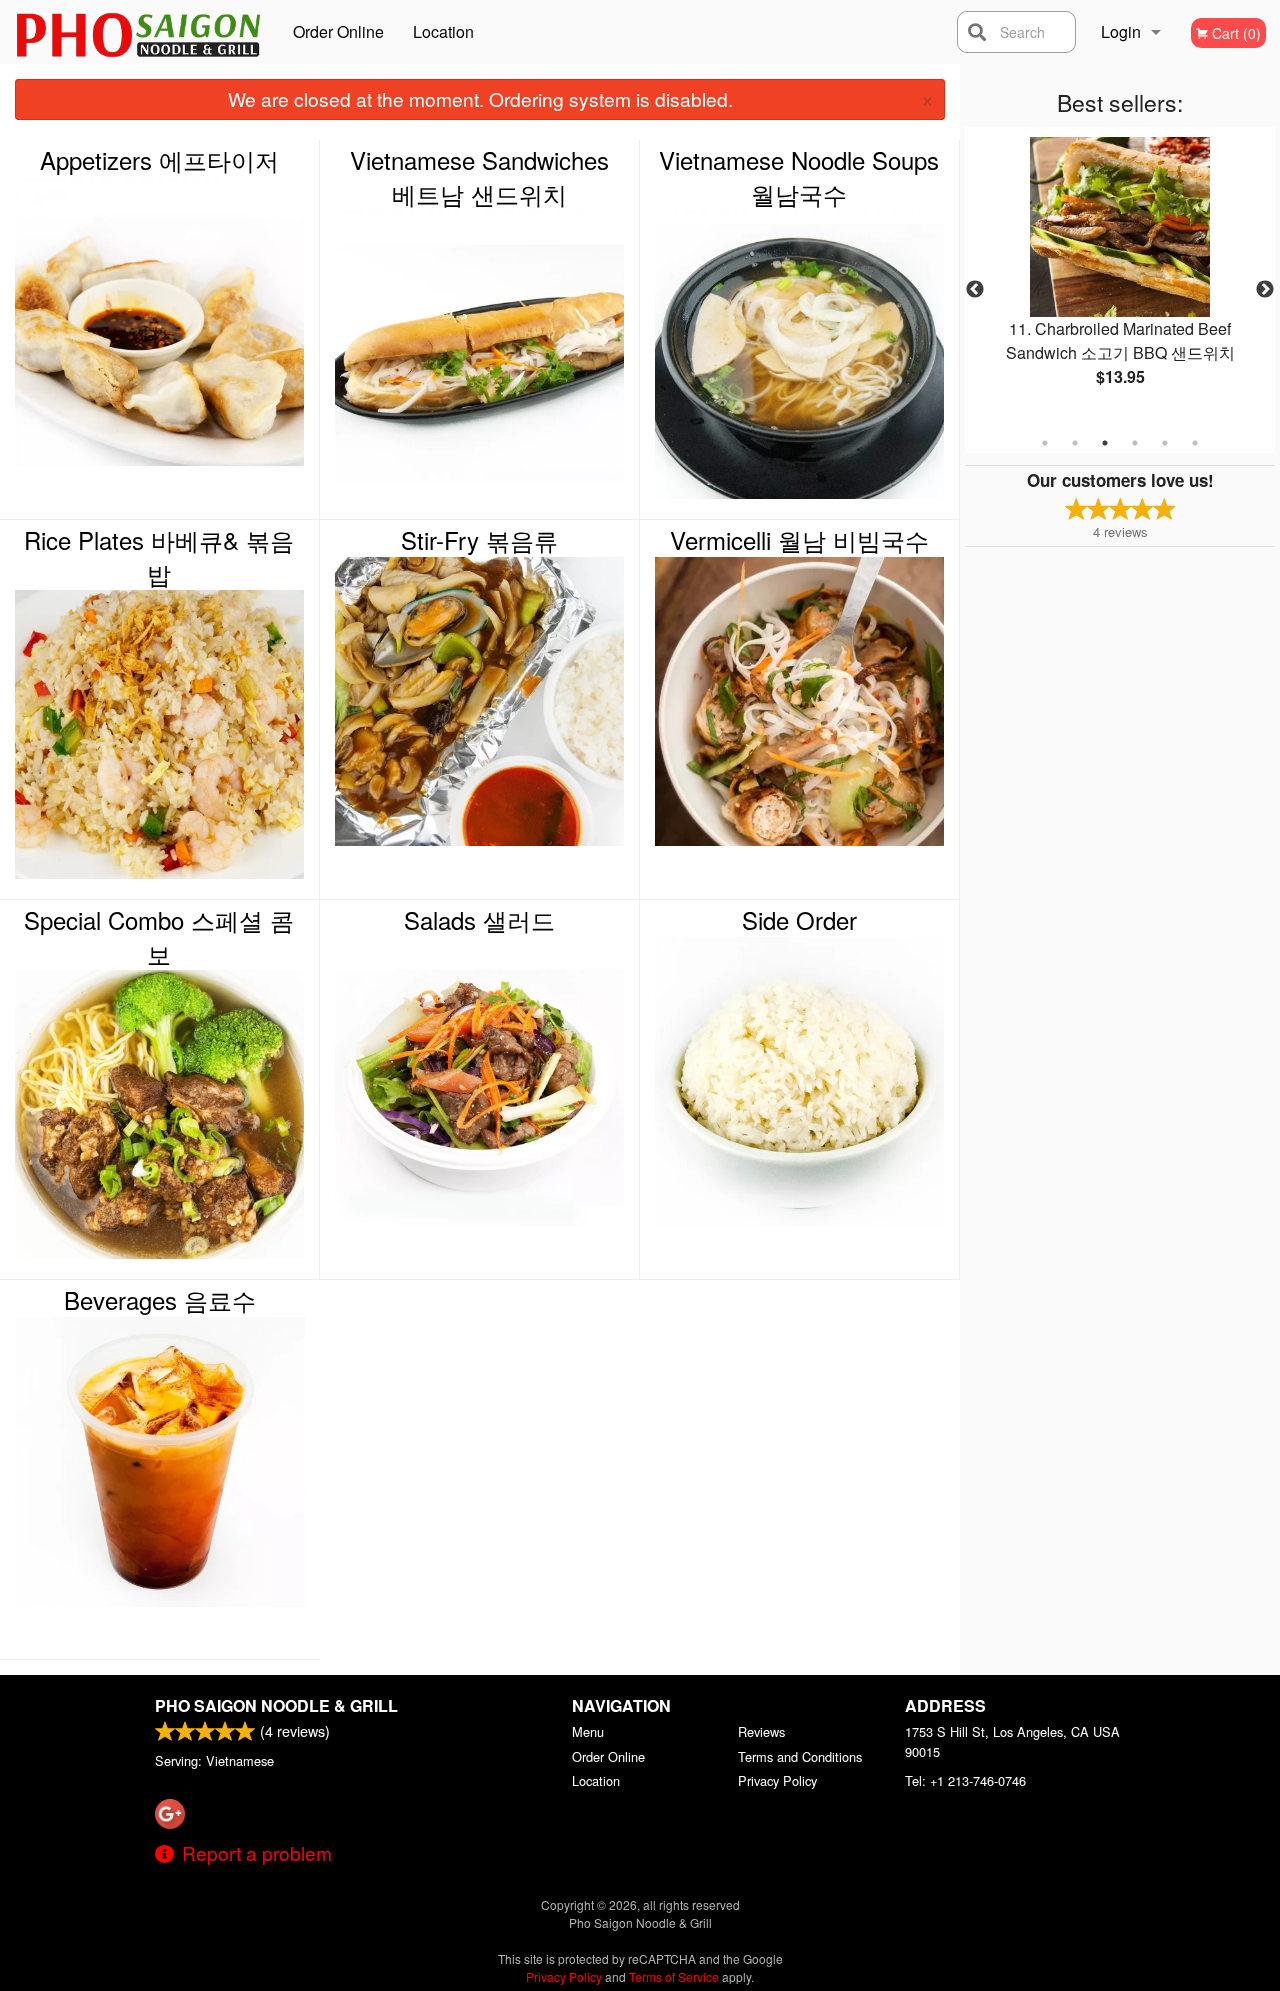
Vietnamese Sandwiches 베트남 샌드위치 (479, 176)
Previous (975, 290)
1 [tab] (1045, 443)
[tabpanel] (1120, 278)
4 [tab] (1135, 443)
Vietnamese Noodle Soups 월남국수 (799, 176)
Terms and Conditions (800, 1756)
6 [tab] (1195, 443)
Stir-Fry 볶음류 (479, 540)
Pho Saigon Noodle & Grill (276, 1705)
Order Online (338, 31)
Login (1121, 31)
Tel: (965, 1780)
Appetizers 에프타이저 (159, 160)
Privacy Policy (777, 1780)
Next (1265, 290)
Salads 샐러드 (479, 920)
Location (443, 31)
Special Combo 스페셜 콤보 (159, 936)
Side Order (799, 920)
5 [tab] (1165, 443)
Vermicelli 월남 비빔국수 (799, 540)
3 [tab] (1105, 443)
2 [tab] (1075, 443)
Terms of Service (674, 1976)
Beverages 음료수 (160, 1300)
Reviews (761, 1731)
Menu (588, 1731)
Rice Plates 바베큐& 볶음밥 (159, 556)
